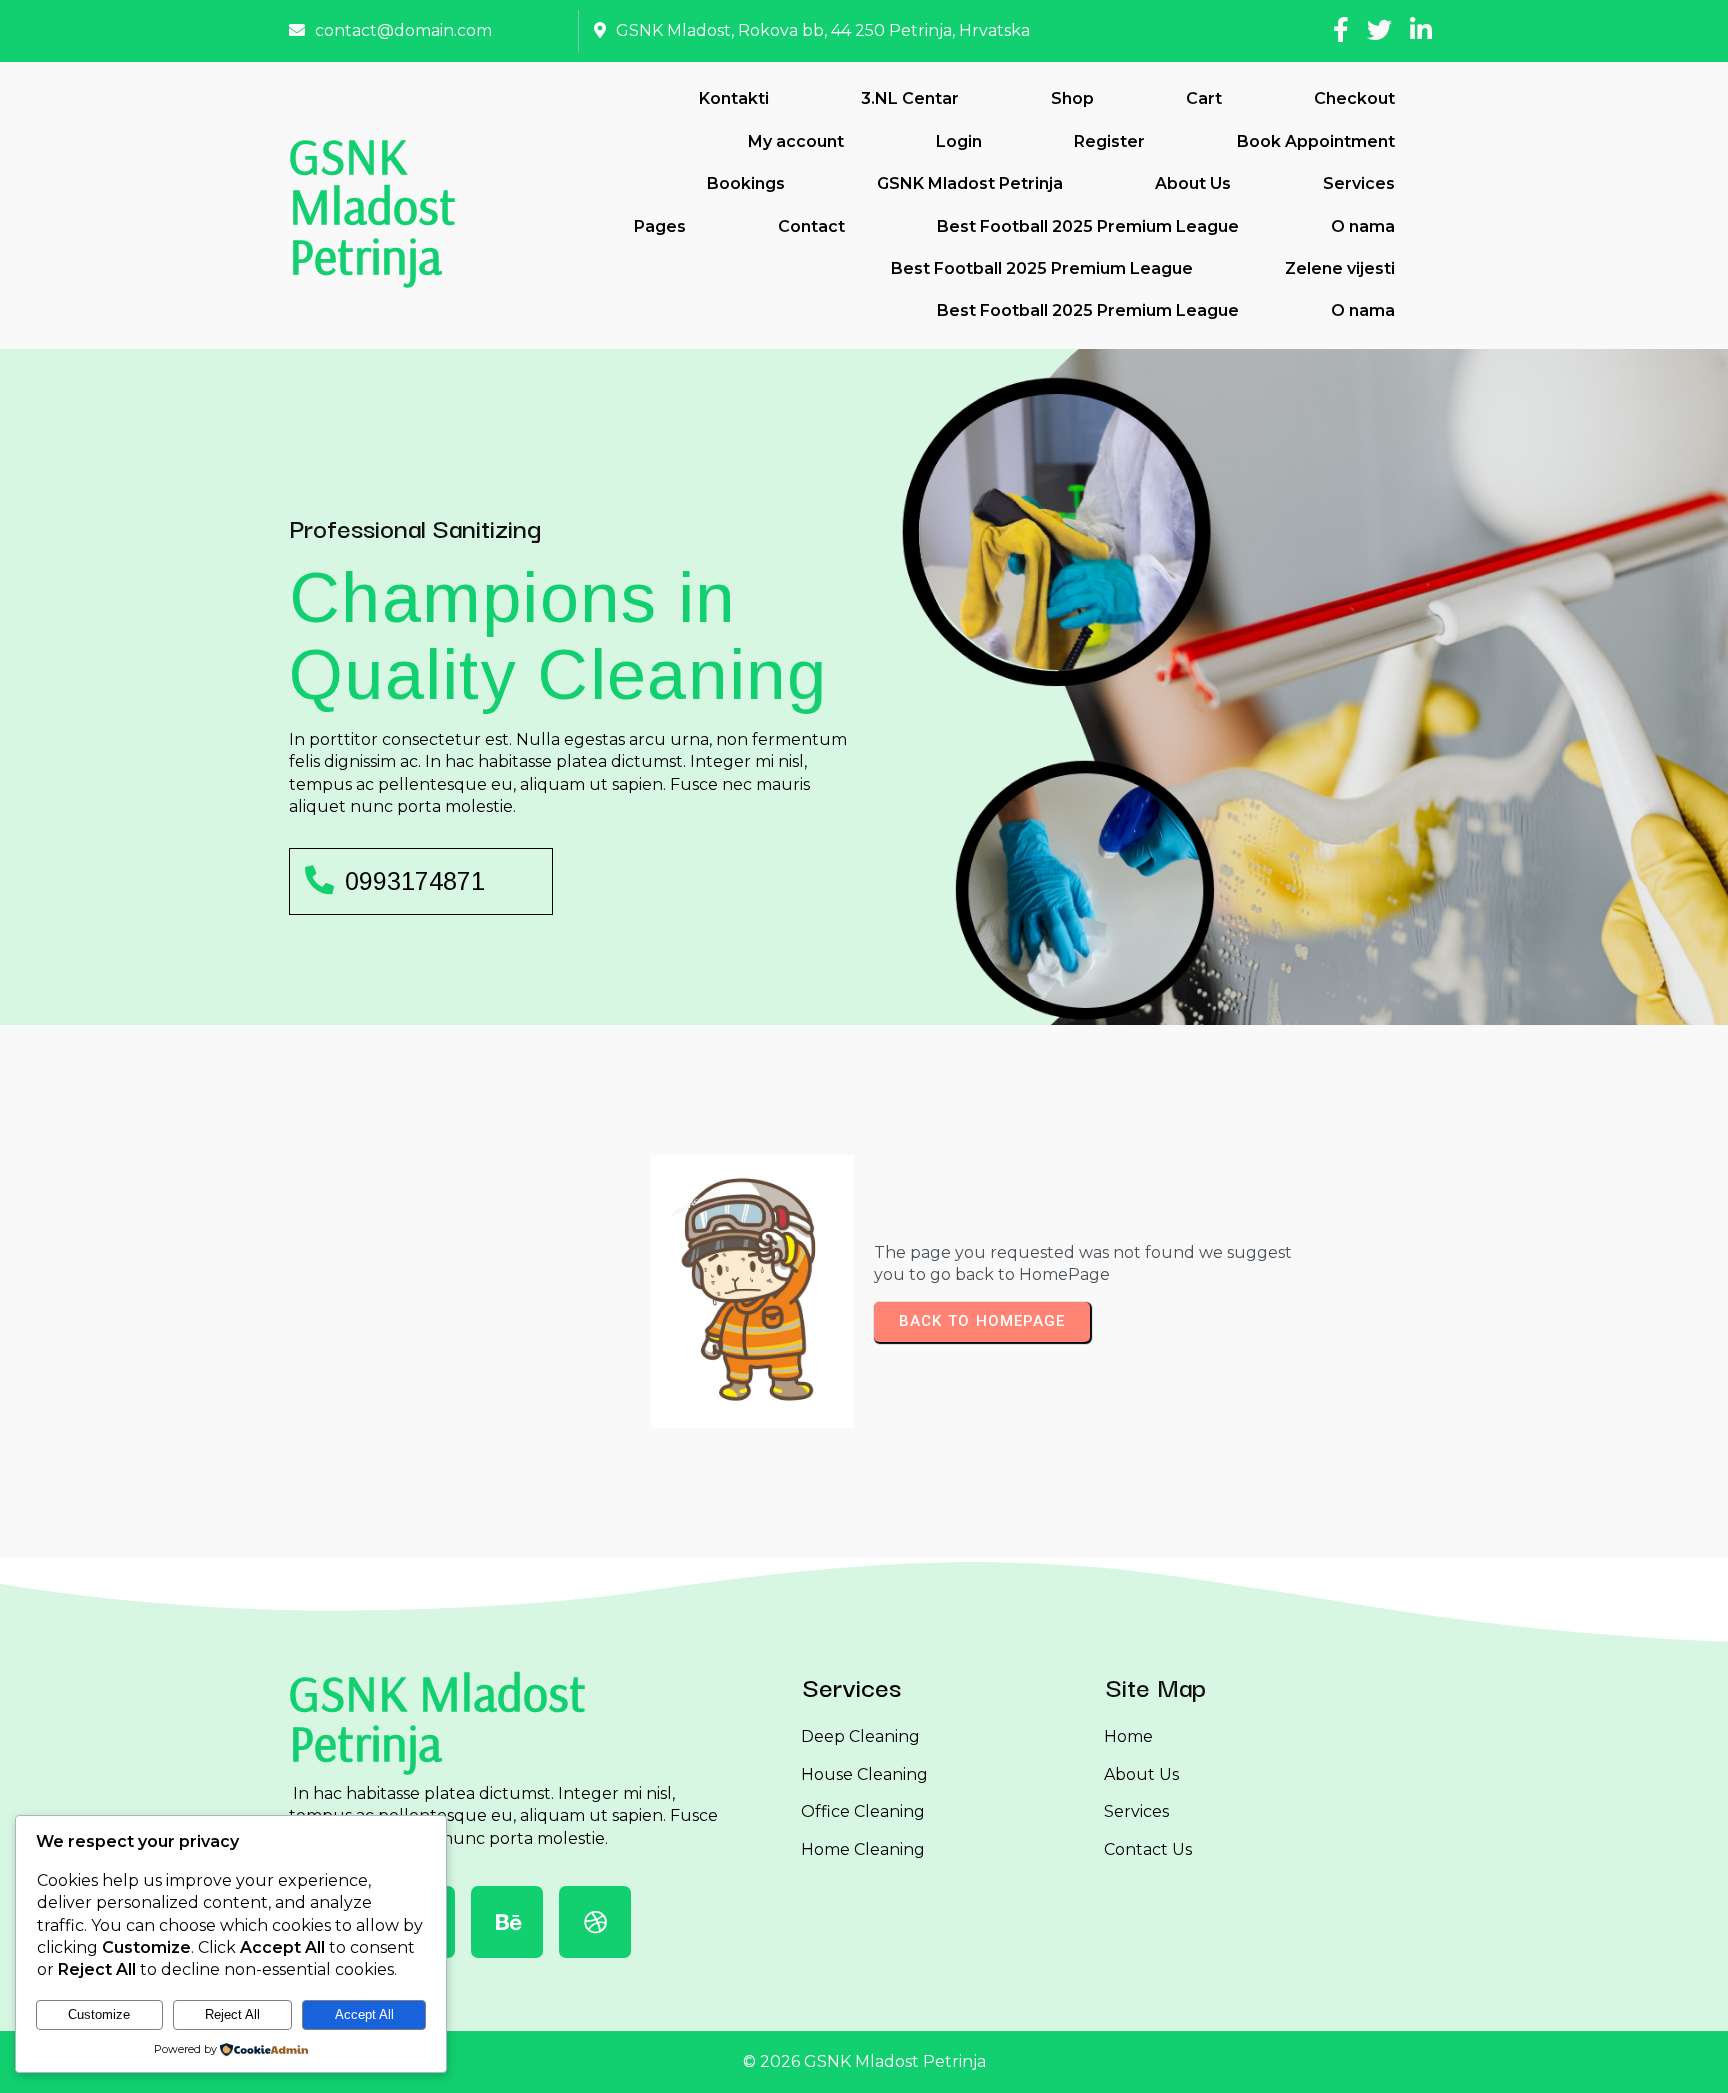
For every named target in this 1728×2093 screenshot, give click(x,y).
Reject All (232, 2014)
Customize (99, 2014)
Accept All (364, 2014)
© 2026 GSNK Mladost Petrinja (864, 2061)
